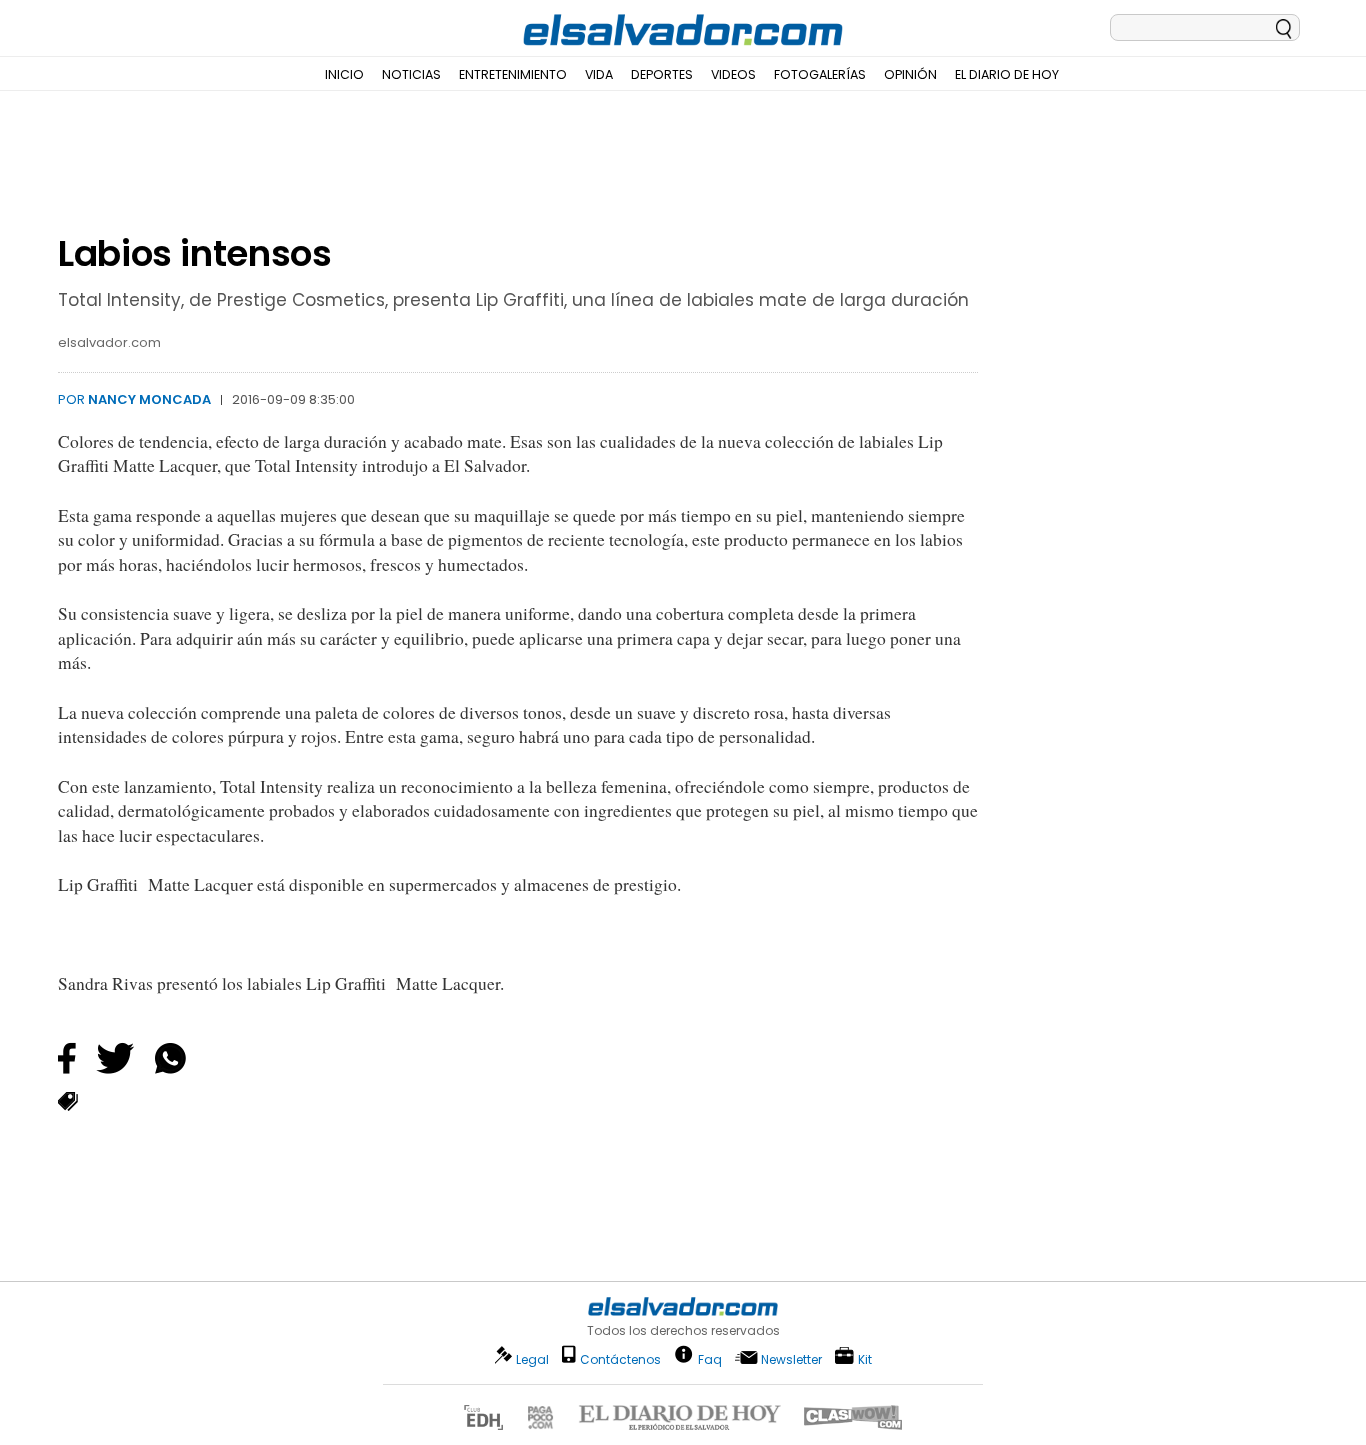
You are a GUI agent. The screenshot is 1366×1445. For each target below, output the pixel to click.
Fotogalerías (820, 74)
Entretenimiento (513, 74)
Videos (733, 74)
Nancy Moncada (149, 399)
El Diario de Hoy (1007, 74)
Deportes (662, 74)
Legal (532, 1359)
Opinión (910, 74)
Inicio (344, 74)
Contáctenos (620, 1359)
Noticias (411, 74)
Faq (710, 1358)
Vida (599, 74)
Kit (865, 1358)
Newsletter (791, 1359)
